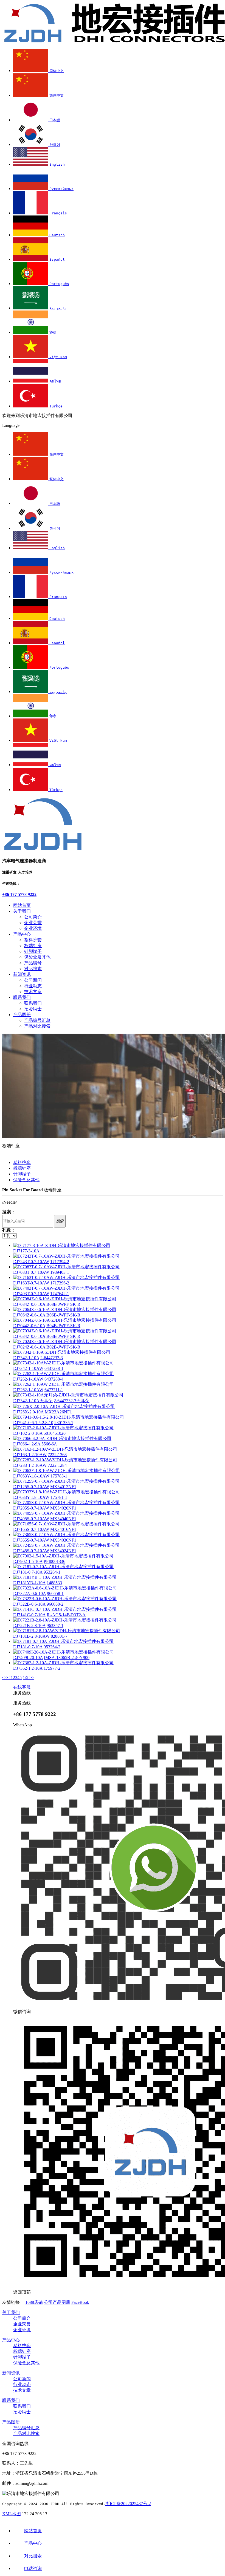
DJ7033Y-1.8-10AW (31, 1497)
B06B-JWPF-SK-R (63, 1315)
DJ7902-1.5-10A (28, 1561)
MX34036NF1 (63, 1540)
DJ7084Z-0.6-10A (29, 1304)
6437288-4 (54, 1379)
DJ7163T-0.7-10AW (31, 1283)
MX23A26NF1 (58, 1412)
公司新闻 (33, 980)
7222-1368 (57, 1455)
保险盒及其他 (37, 957)
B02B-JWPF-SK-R (63, 1347)
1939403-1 (60, 1272)
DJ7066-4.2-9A (27, 1444)
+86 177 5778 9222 (19, 894)
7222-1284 (57, 1465)
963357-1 (55, 1625)
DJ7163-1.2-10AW (30, 1455)
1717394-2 (60, 1262)
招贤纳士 (33, 1009)
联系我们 (22, 997)
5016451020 (55, 1433)
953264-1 (52, 1572)
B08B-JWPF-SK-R (63, 1304)
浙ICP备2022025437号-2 (128, 2504)
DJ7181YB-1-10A (29, 1583)
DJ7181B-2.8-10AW (31, 1636)
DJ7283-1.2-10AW (30, 1465)
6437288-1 (54, 1368)
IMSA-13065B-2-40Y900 (67, 1658)
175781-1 (59, 1497)
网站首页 (22, 905)
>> (32, 1677)
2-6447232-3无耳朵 (72, 1401)
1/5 (26, 1677)
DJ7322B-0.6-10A (29, 1604)
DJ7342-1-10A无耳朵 (33, 1401)
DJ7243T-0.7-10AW (31, 1262)
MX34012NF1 (63, 1487)
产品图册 (22, 1015)
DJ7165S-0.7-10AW (31, 1529)
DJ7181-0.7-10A (28, 1572)
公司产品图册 (57, 2302)
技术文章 (33, 992)
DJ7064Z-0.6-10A (29, 1315)
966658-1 (55, 1593)
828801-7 (59, 1636)
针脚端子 (33, 951)
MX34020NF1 (63, 1508)
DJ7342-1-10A (26, 1358)
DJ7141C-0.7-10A (29, 1615)
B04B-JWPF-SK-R (63, 1326)
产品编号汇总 (37, 1020)
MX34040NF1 (63, 1519)
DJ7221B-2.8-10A (29, 1625)
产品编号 (33, 963)
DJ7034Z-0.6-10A (29, 1336)
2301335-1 (64, 1423)
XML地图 (12, 2514)
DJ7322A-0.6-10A (29, 1593)
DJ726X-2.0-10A (28, 1412)
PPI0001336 (54, 1561)
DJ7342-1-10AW (28, 1368)
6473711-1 (54, 1390)
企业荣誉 (33, 923)
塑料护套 (33, 940)
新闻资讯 (22, 974)
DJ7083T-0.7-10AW (31, 1272)
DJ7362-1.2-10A (28, 1668)
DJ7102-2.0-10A (28, 1433)
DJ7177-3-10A (26, 1251)
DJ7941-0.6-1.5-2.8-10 (33, 1423)
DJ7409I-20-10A (28, 1658)
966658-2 (55, 1604)
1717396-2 (60, 1283)
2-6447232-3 (52, 1358)
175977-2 (52, 1668)
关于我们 (22, 911)
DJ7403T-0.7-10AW (31, 1294)
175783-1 (59, 1476)
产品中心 (22, 934)
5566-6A (49, 1444)
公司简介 (33, 917)
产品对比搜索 (37, 1026)
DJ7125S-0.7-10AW (31, 1487)
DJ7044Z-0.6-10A (29, 1326)
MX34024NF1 (63, 1551)
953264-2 (52, 1647)
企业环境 (33, 928)
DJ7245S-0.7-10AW (31, 1551)
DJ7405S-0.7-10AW (31, 1519)
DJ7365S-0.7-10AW (31, 1540)
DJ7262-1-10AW (28, 1379)
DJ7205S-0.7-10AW (31, 1508)
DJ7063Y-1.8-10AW (31, 1476)
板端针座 (33, 946)
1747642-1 (60, 1294)
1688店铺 (34, 2302)
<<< (6, 1677)
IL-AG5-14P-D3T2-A (66, 1615)
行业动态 (33, 986)
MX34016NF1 (63, 1529)
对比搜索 (33, 969)
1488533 (54, 1583)
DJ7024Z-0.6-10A (29, 1347)
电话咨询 (33, 2568)
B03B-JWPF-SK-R (63, 1336)
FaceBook (80, 2302)
